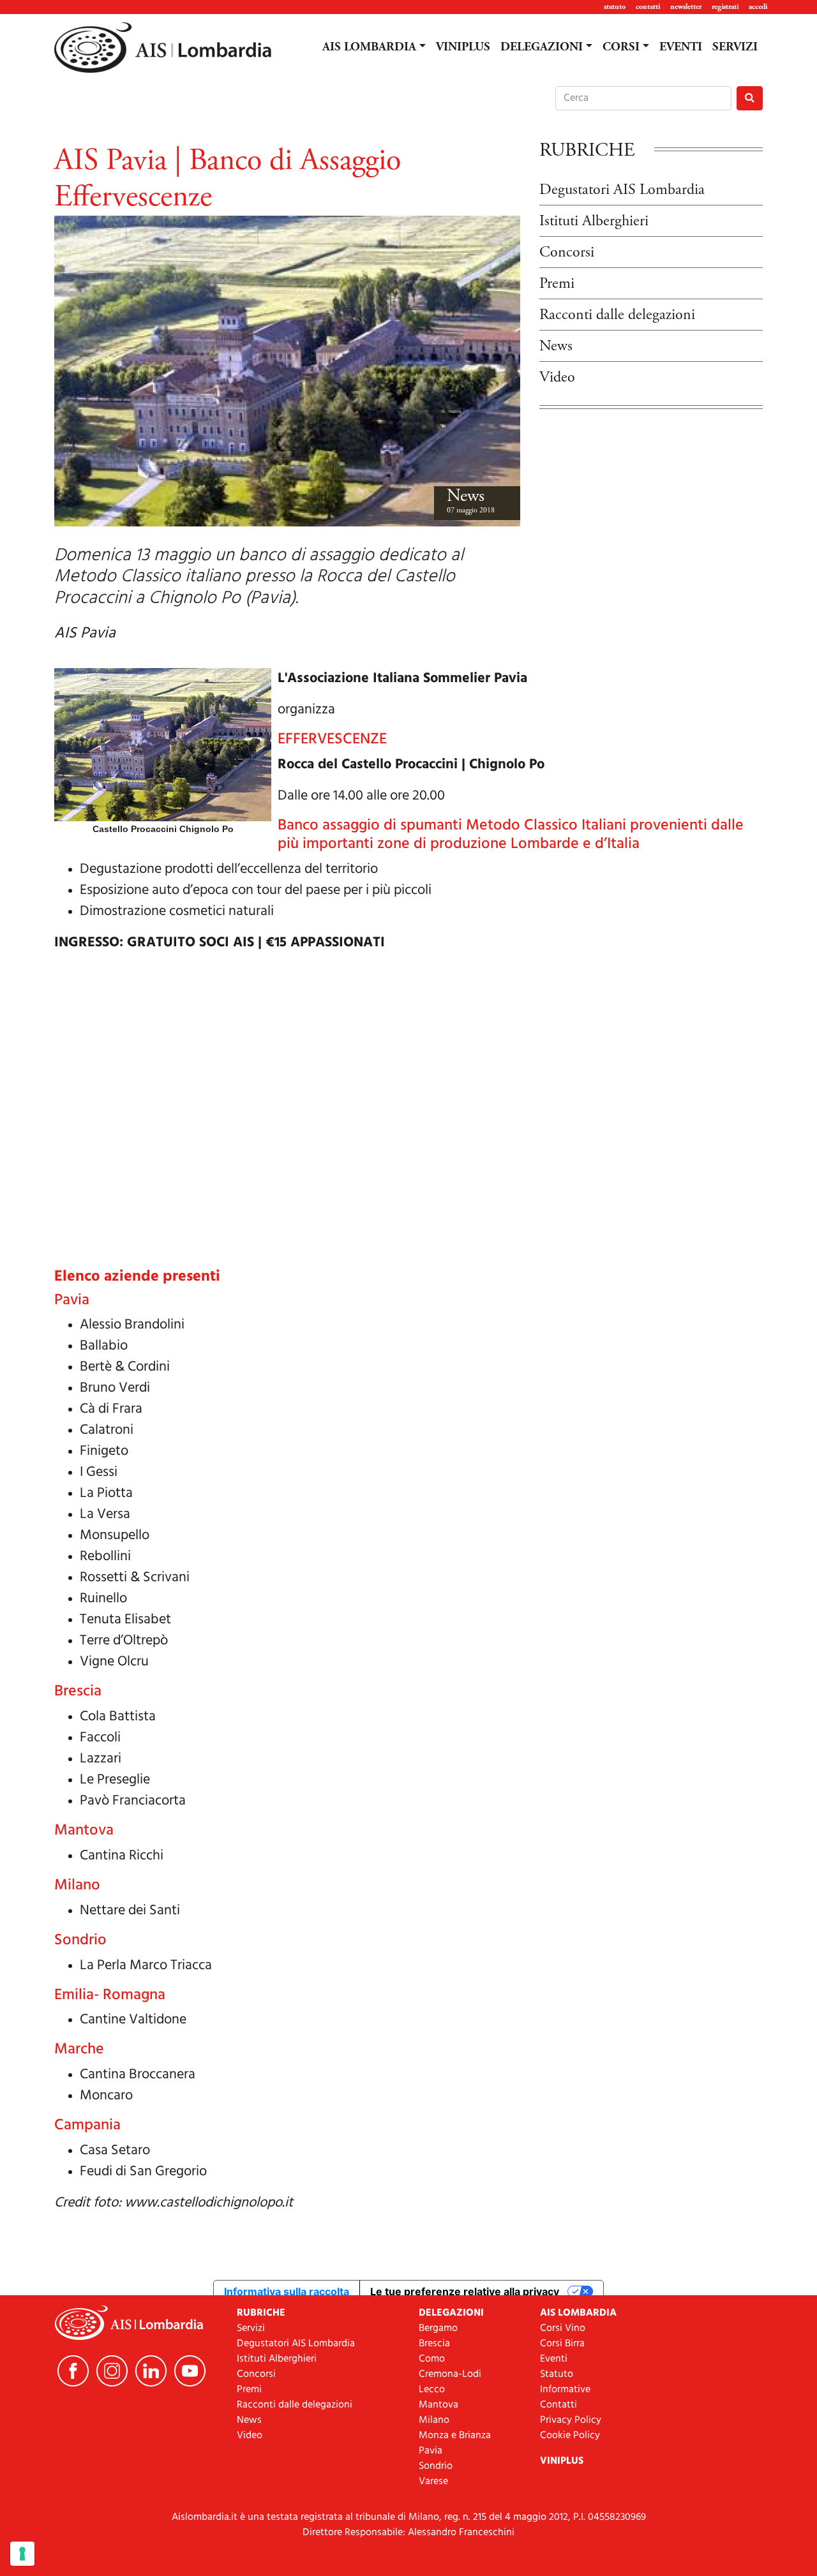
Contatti (558, 2405)
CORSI (621, 47)
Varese (433, 2482)
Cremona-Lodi (450, 2374)
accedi (758, 7)
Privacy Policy (571, 2420)
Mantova (438, 2405)
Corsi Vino (563, 2328)
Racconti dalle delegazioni (617, 315)
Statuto (557, 2374)
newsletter (686, 7)
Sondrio (436, 2466)
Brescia (434, 2344)
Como (432, 2359)
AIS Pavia (85, 634)
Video (557, 377)
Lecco (432, 2390)
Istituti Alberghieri (594, 221)
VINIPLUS (463, 47)
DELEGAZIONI (542, 47)
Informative (565, 2390)
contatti (648, 7)
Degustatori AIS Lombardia (622, 190)
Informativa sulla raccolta (287, 2291)
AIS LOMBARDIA (369, 47)
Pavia (431, 2451)
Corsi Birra (562, 2344)
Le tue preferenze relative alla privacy (465, 2291)
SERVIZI (735, 47)
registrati (725, 7)
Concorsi (567, 252)
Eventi (554, 2359)
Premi (557, 283)
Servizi (251, 2328)
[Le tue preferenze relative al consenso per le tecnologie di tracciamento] (22, 2554)
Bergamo (438, 2328)
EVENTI (681, 47)
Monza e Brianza (455, 2436)
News (466, 496)
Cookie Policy (570, 2436)
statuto (615, 7)
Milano (434, 2420)
